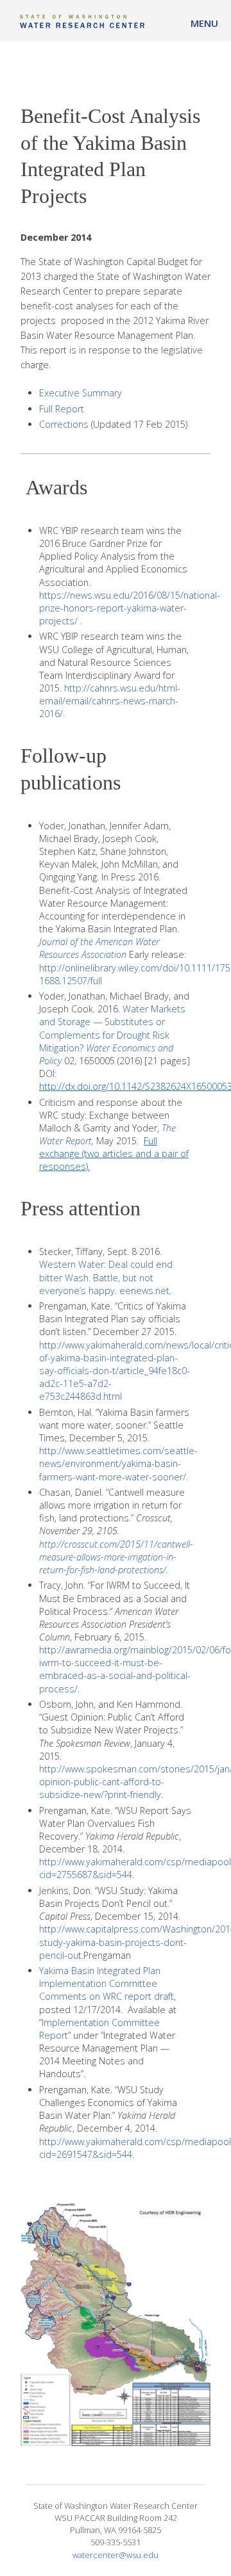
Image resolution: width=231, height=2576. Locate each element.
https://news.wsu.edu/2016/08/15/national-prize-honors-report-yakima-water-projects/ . (130, 608)
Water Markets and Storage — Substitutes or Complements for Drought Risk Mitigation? (112, 1028)
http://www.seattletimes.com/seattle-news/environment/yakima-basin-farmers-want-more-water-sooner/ (118, 1463)
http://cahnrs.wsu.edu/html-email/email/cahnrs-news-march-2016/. (110, 701)
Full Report (62, 409)
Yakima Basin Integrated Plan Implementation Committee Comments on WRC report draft (107, 1983)
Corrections (64, 424)
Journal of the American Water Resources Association (99, 948)
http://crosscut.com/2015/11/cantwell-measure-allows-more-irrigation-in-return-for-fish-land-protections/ (116, 1557)
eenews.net (144, 1291)
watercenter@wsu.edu (116, 2555)
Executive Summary (81, 393)
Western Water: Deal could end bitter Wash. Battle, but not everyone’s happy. (106, 1277)
